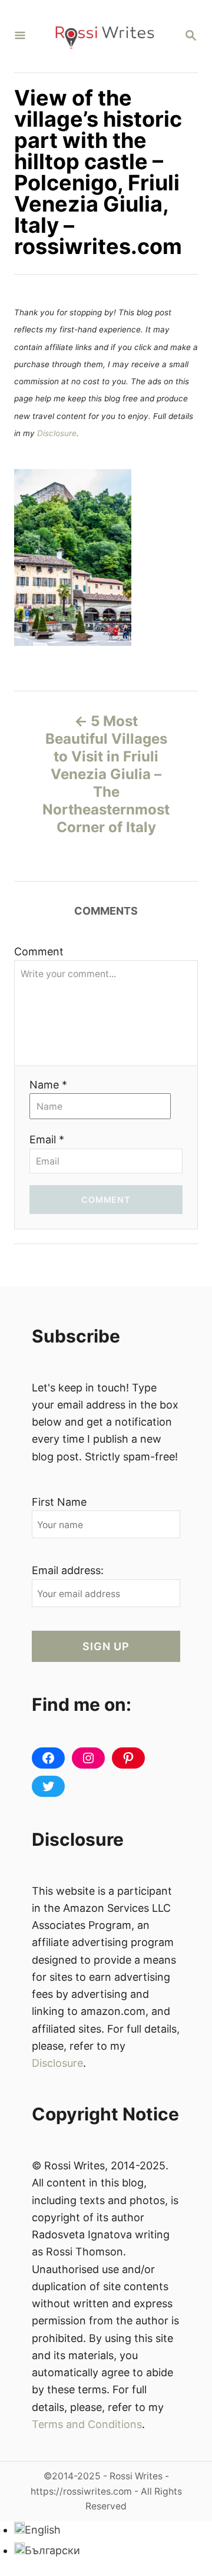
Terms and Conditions (87, 2424)
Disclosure (57, 433)
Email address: (68, 1570)
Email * (47, 1139)
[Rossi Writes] (105, 36)
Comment (39, 951)
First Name (59, 1502)
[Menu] (20, 36)
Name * (48, 1085)
